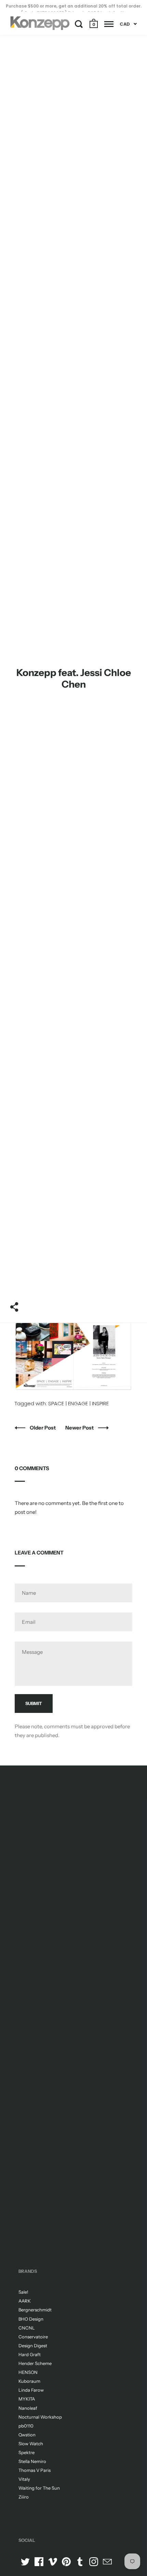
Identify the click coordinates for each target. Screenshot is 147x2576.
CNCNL (27, 2328)
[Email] (107, 2562)
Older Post (43, 1428)
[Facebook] (39, 2562)
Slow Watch (31, 2444)
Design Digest (33, 2346)
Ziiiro (24, 2497)
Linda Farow (31, 2390)
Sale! (23, 2292)
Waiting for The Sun (39, 2488)
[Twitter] (25, 2562)
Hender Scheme (35, 2363)
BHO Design (31, 2319)
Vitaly (24, 2479)
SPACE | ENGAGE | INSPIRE (78, 1403)
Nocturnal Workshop (40, 2417)
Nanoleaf (28, 2408)
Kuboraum (29, 2381)
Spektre (26, 2452)
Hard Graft (30, 2354)
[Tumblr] (80, 2562)
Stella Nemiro (32, 2461)
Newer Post (80, 1428)
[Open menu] (109, 24)
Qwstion (27, 2435)
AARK (25, 2301)
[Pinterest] (66, 2562)
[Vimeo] (53, 2562)
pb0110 (26, 2426)
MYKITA (27, 2399)
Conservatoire (33, 2337)
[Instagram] (94, 2562)
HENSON (28, 2372)
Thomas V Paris (35, 2470)
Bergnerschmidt (35, 2310)
